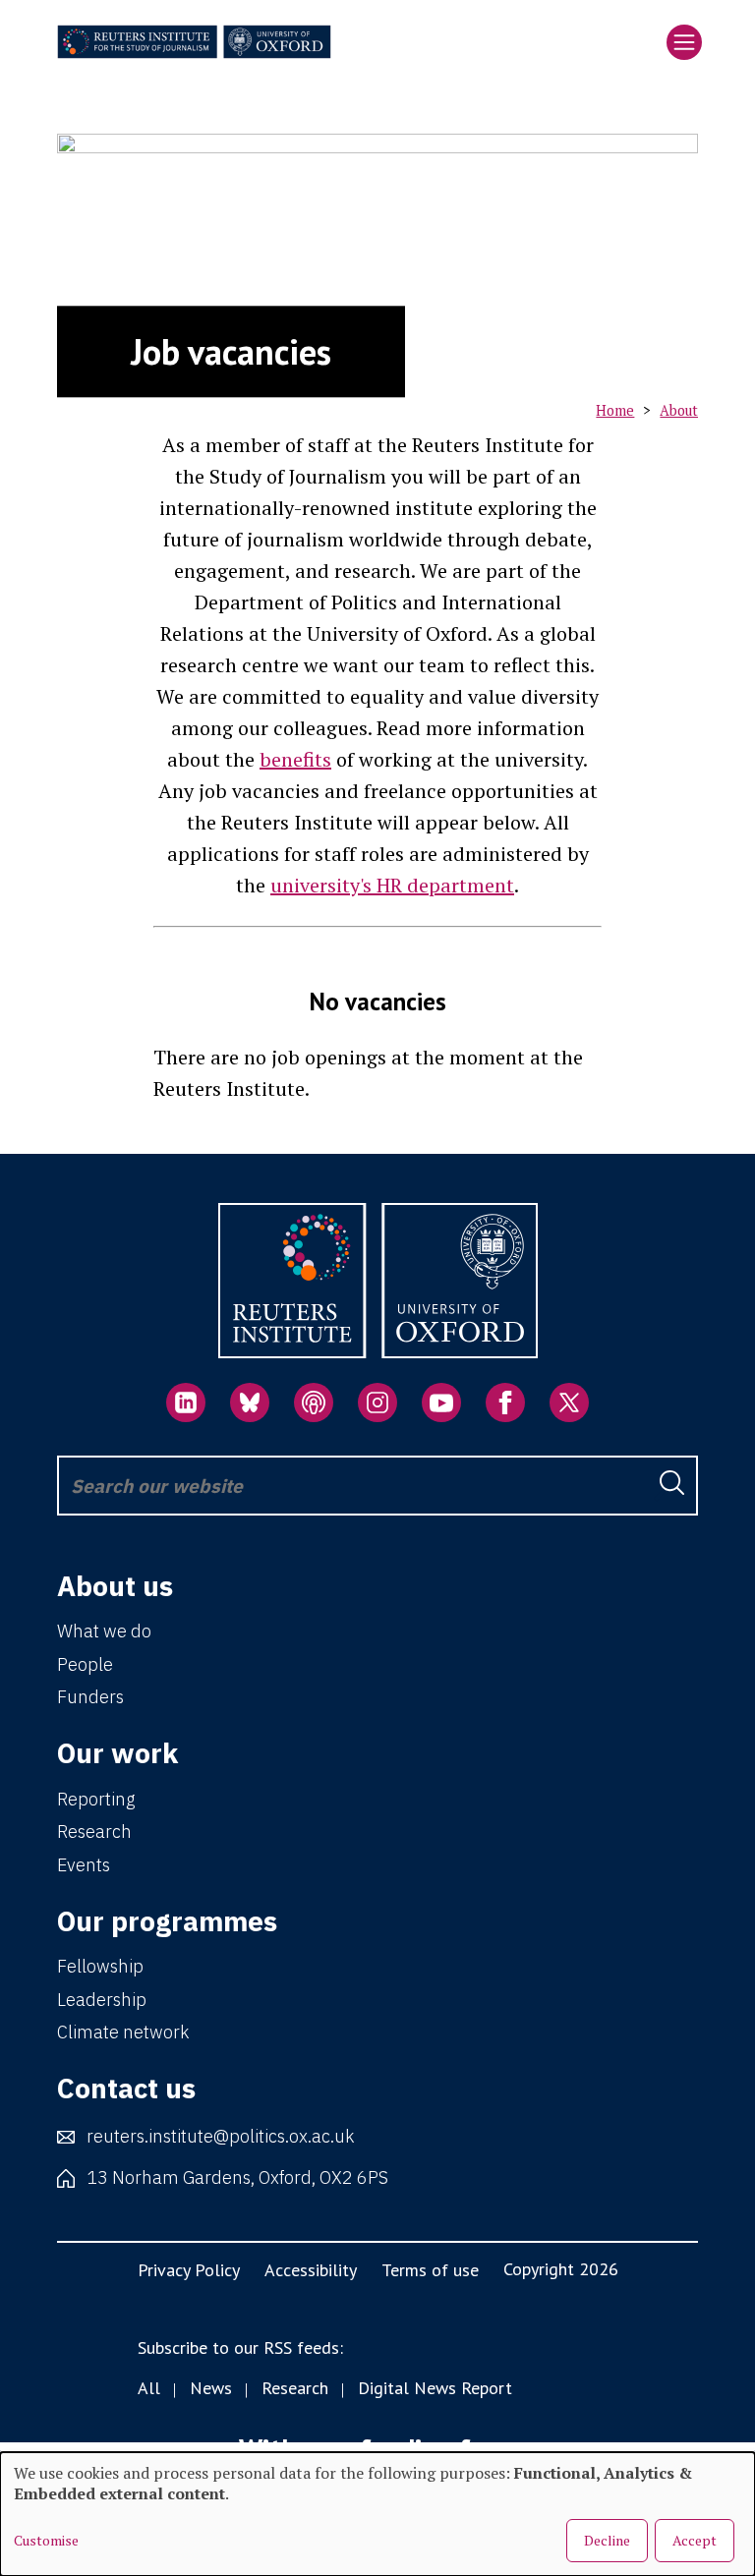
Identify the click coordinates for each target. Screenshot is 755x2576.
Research (94, 1832)
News (211, 2388)
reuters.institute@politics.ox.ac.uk (220, 2136)
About (679, 410)
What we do (104, 1631)
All (149, 2388)
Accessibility (311, 2270)
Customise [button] (46, 2540)
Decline (607, 2540)
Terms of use (430, 2270)
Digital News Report (435, 2388)
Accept (695, 2540)
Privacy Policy (189, 2270)
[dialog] (377, 2514)
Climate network (123, 2032)
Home (615, 410)
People (85, 1664)
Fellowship (100, 1966)
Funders (90, 1697)
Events (84, 1865)
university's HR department (392, 885)
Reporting (96, 1799)
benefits (295, 759)
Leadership (102, 2000)
